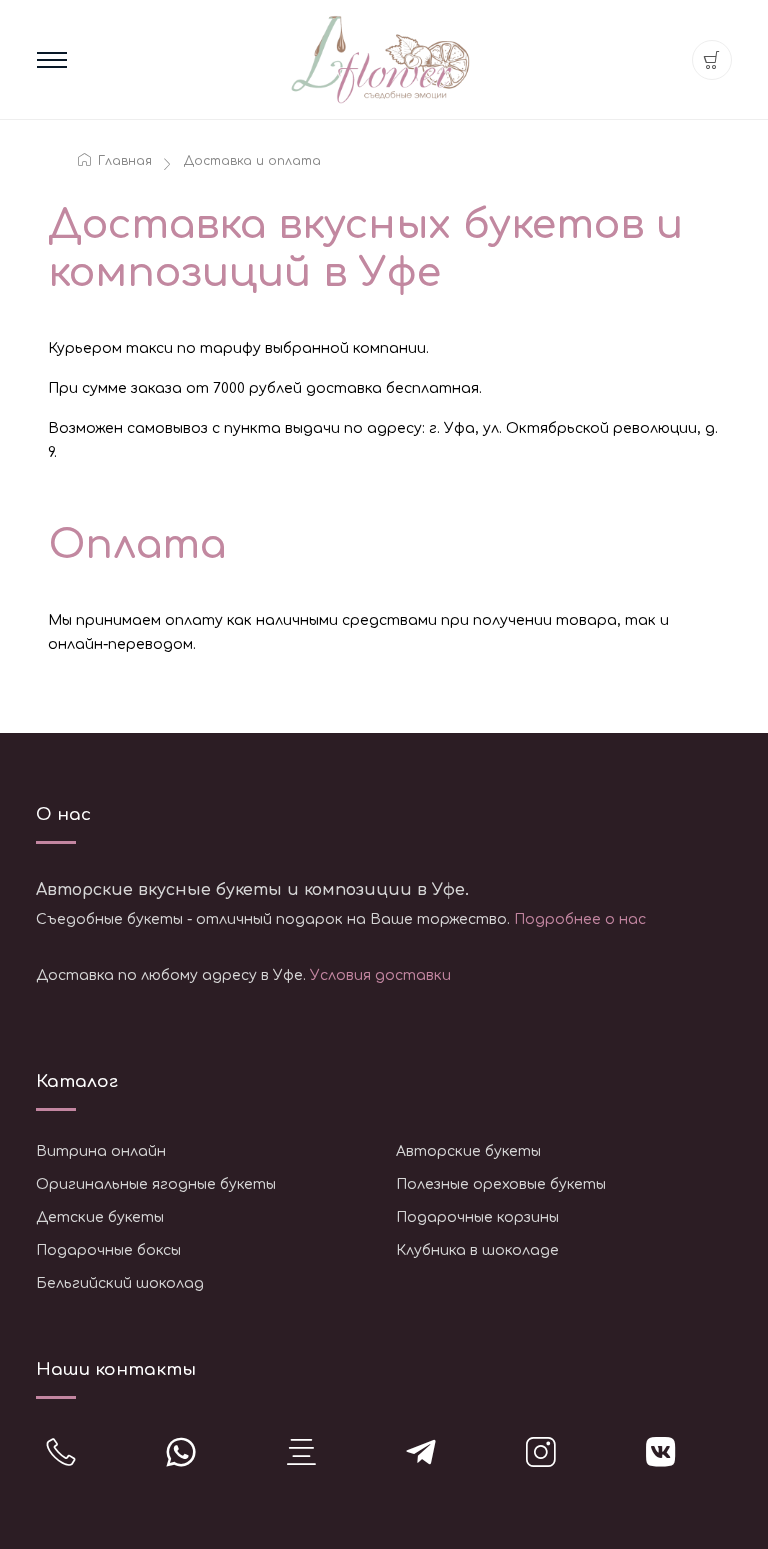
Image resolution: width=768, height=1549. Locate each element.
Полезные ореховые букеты (501, 1184)
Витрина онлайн (101, 1151)
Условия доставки (380, 975)
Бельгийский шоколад (120, 1283)
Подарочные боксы (108, 1250)
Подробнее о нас (580, 919)
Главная (123, 161)
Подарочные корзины (477, 1217)
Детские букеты (100, 1217)
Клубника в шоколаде (477, 1250)
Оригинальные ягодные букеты (156, 1184)
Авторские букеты (468, 1151)
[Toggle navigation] (52, 60)
